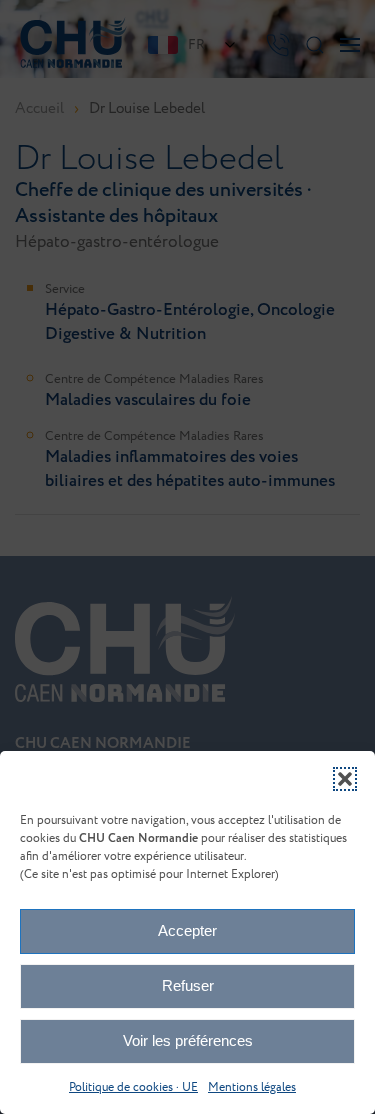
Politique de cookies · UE (133, 1087)
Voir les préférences (188, 1040)
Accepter (187, 930)
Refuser (188, 985)
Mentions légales (252, 1087)
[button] (345, 779)
